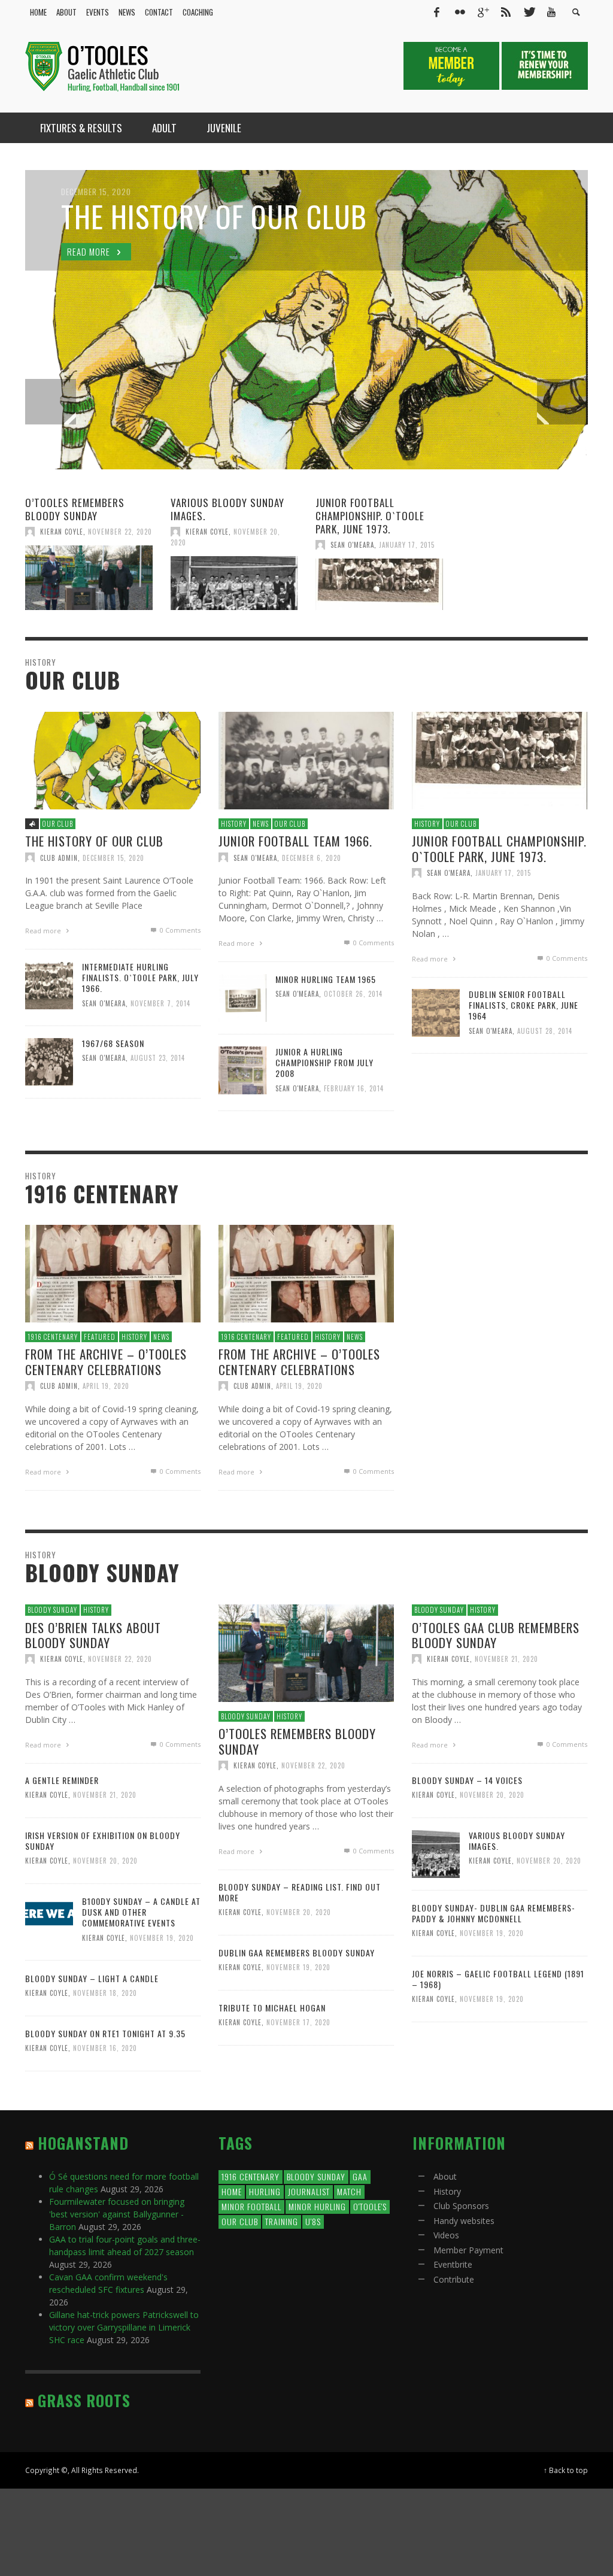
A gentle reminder (62, 1780)
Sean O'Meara (352, 545)
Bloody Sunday (52, 1610)
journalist (309, 2191)
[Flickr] (460, 12)
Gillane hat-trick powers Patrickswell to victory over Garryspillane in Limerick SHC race (124, 2327)
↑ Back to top (566, 2470)
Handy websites (464, 2221)
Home (232, 2191)
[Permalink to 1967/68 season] (49, 1061)
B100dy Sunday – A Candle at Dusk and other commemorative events (141, 1912)
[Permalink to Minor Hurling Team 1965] (242, 996)
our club (240, 2221)
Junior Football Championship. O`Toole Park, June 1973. (370, 516)
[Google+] (482, 12)
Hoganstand (83, 2143)
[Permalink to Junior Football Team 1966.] (306, 759)
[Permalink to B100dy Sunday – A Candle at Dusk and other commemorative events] (49, 1913)
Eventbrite (453, 2264)
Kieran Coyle (62, 532)
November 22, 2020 (120, 532)
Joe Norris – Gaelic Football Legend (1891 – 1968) (498, 1979)
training (282, 2221)
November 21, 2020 (506, 1658)
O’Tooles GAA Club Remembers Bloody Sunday (496, 1634)
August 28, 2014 (545, 1030)
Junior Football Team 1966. (295, 841)
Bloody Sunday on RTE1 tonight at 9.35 (105, 2033)
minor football (251, 2206)
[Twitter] (529, 12)
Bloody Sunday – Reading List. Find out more (300, 1892)
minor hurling (317, 2206)
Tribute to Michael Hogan (272, 2008)
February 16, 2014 (354, 1088)
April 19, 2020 (106, 1386)
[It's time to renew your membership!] (545, 65)
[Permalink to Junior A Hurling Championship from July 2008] (242, 1069)
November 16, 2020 (105, 2048)
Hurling (265, 2191)
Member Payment (468, 2250)
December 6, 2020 (312, 857)
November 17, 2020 (298, 2022)
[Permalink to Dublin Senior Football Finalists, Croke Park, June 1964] (436, 1011)
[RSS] (506, 12)
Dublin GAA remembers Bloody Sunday (297, 1953)
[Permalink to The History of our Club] (113, 759)
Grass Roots (84, 2400)
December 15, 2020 (113, 857)
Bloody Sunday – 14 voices (467, 1780)
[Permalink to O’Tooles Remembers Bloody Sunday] (89, 578)
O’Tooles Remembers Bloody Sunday (75, 509)
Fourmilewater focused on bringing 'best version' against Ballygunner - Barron (117, 2214)
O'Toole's (370, 2206)
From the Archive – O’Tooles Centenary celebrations (106, 1362)
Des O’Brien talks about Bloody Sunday (93, 1634)
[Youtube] (551, 12)
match (349, 2191)
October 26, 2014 (353, 994)
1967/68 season (113, 1043)
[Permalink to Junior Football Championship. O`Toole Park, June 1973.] (379, 584)
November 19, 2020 (162, 1937)
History (234, 824)
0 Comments (179, 930)
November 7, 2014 (160, 1003)
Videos (446, 2235)
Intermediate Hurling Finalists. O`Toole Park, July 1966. (140, 977)
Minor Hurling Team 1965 (326, 979)
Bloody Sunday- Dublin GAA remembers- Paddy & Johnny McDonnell (494, 1913)
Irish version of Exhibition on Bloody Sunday (103, 1841)
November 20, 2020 (492, 1795)
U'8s (313, 2221)
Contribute (454, 2279)
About (445, 2176)
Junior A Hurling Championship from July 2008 (324, 1062)
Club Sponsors (461, 2206)
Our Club (58, 824)
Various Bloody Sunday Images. (227, 509)
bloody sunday (316, 2176)
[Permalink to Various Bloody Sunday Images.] (234, 583)
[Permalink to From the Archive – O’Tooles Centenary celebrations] (113, 1273)
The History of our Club (94, 841)
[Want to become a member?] (453, 65)
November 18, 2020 (105, 1993)
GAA (360, 2176)
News (261, 824)
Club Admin (59, 857)
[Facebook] (436, 12)
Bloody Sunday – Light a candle (92, 1978)
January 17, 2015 (407, 545)
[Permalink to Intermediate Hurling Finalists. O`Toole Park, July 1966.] (49, 984)
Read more (44, 931)
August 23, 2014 (158, 1058)
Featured (100, 1337)
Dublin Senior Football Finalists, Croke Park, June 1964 (524, 1005)
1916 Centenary (53, 1337)
